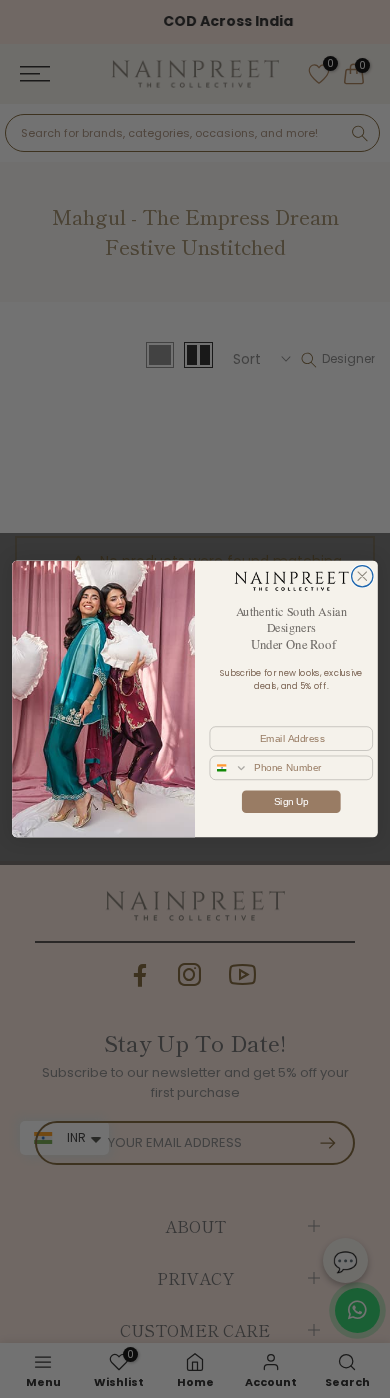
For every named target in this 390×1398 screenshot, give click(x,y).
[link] (291, 581)
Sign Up (291, 801)
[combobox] (229, 767)
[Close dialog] (362, 576)
